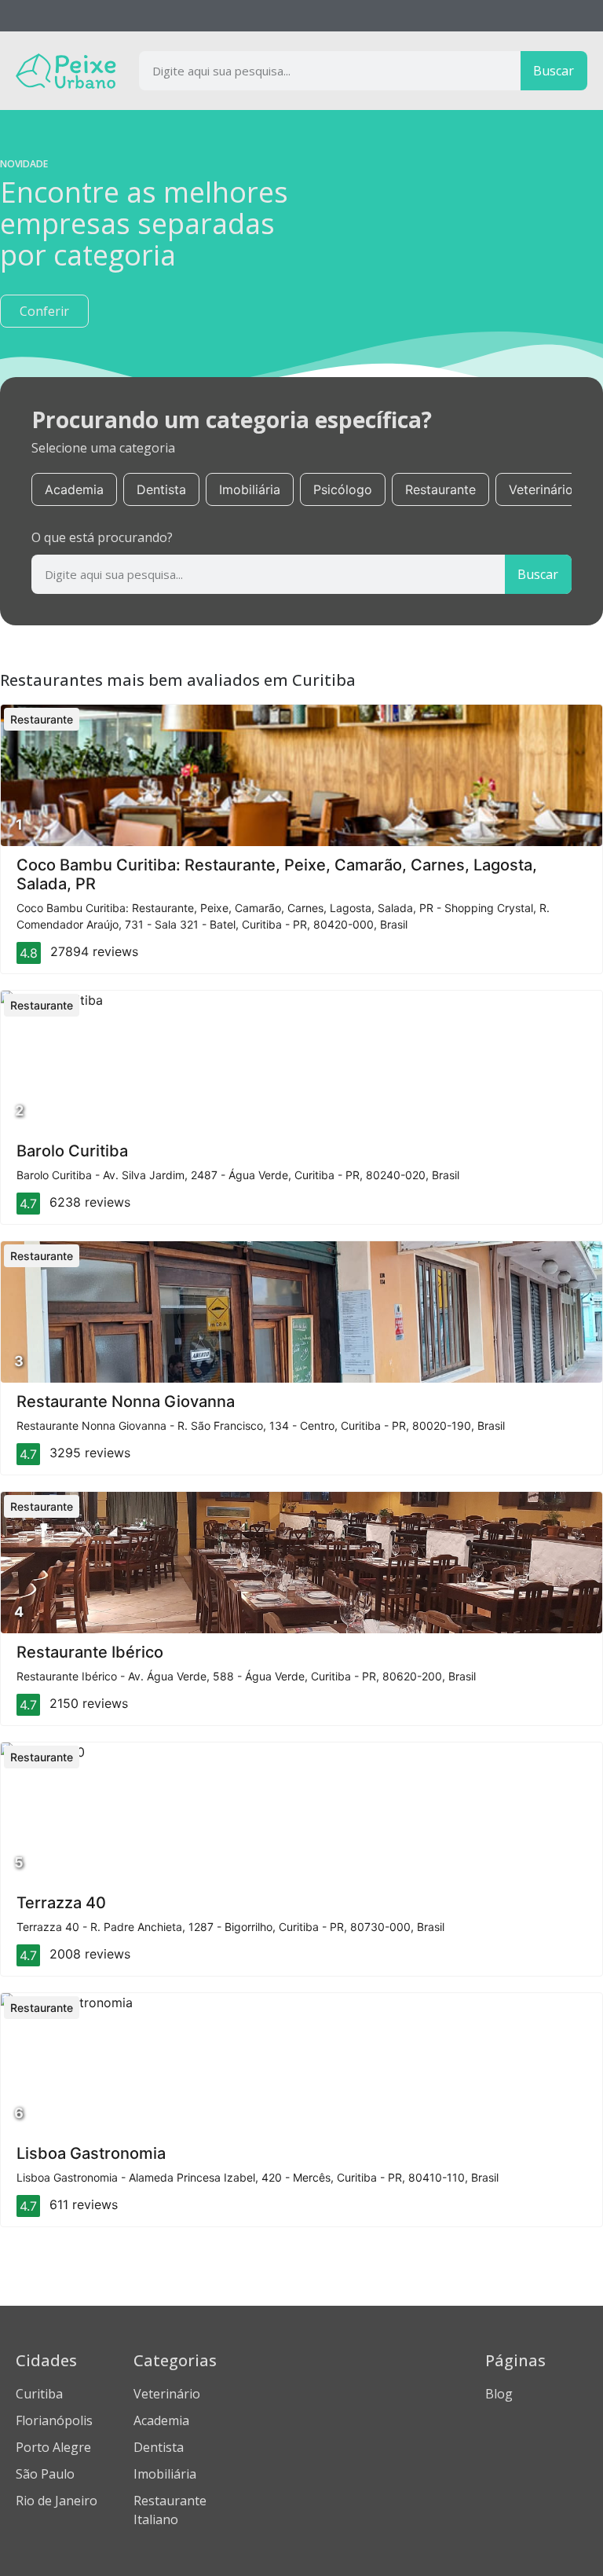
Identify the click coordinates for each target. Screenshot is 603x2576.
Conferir (44, 311)
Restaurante (440, 489)
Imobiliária (250, 489)
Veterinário (541, 489)
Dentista (161, 489)
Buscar (554, 71)
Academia (74, 489)
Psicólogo (343, 489)
